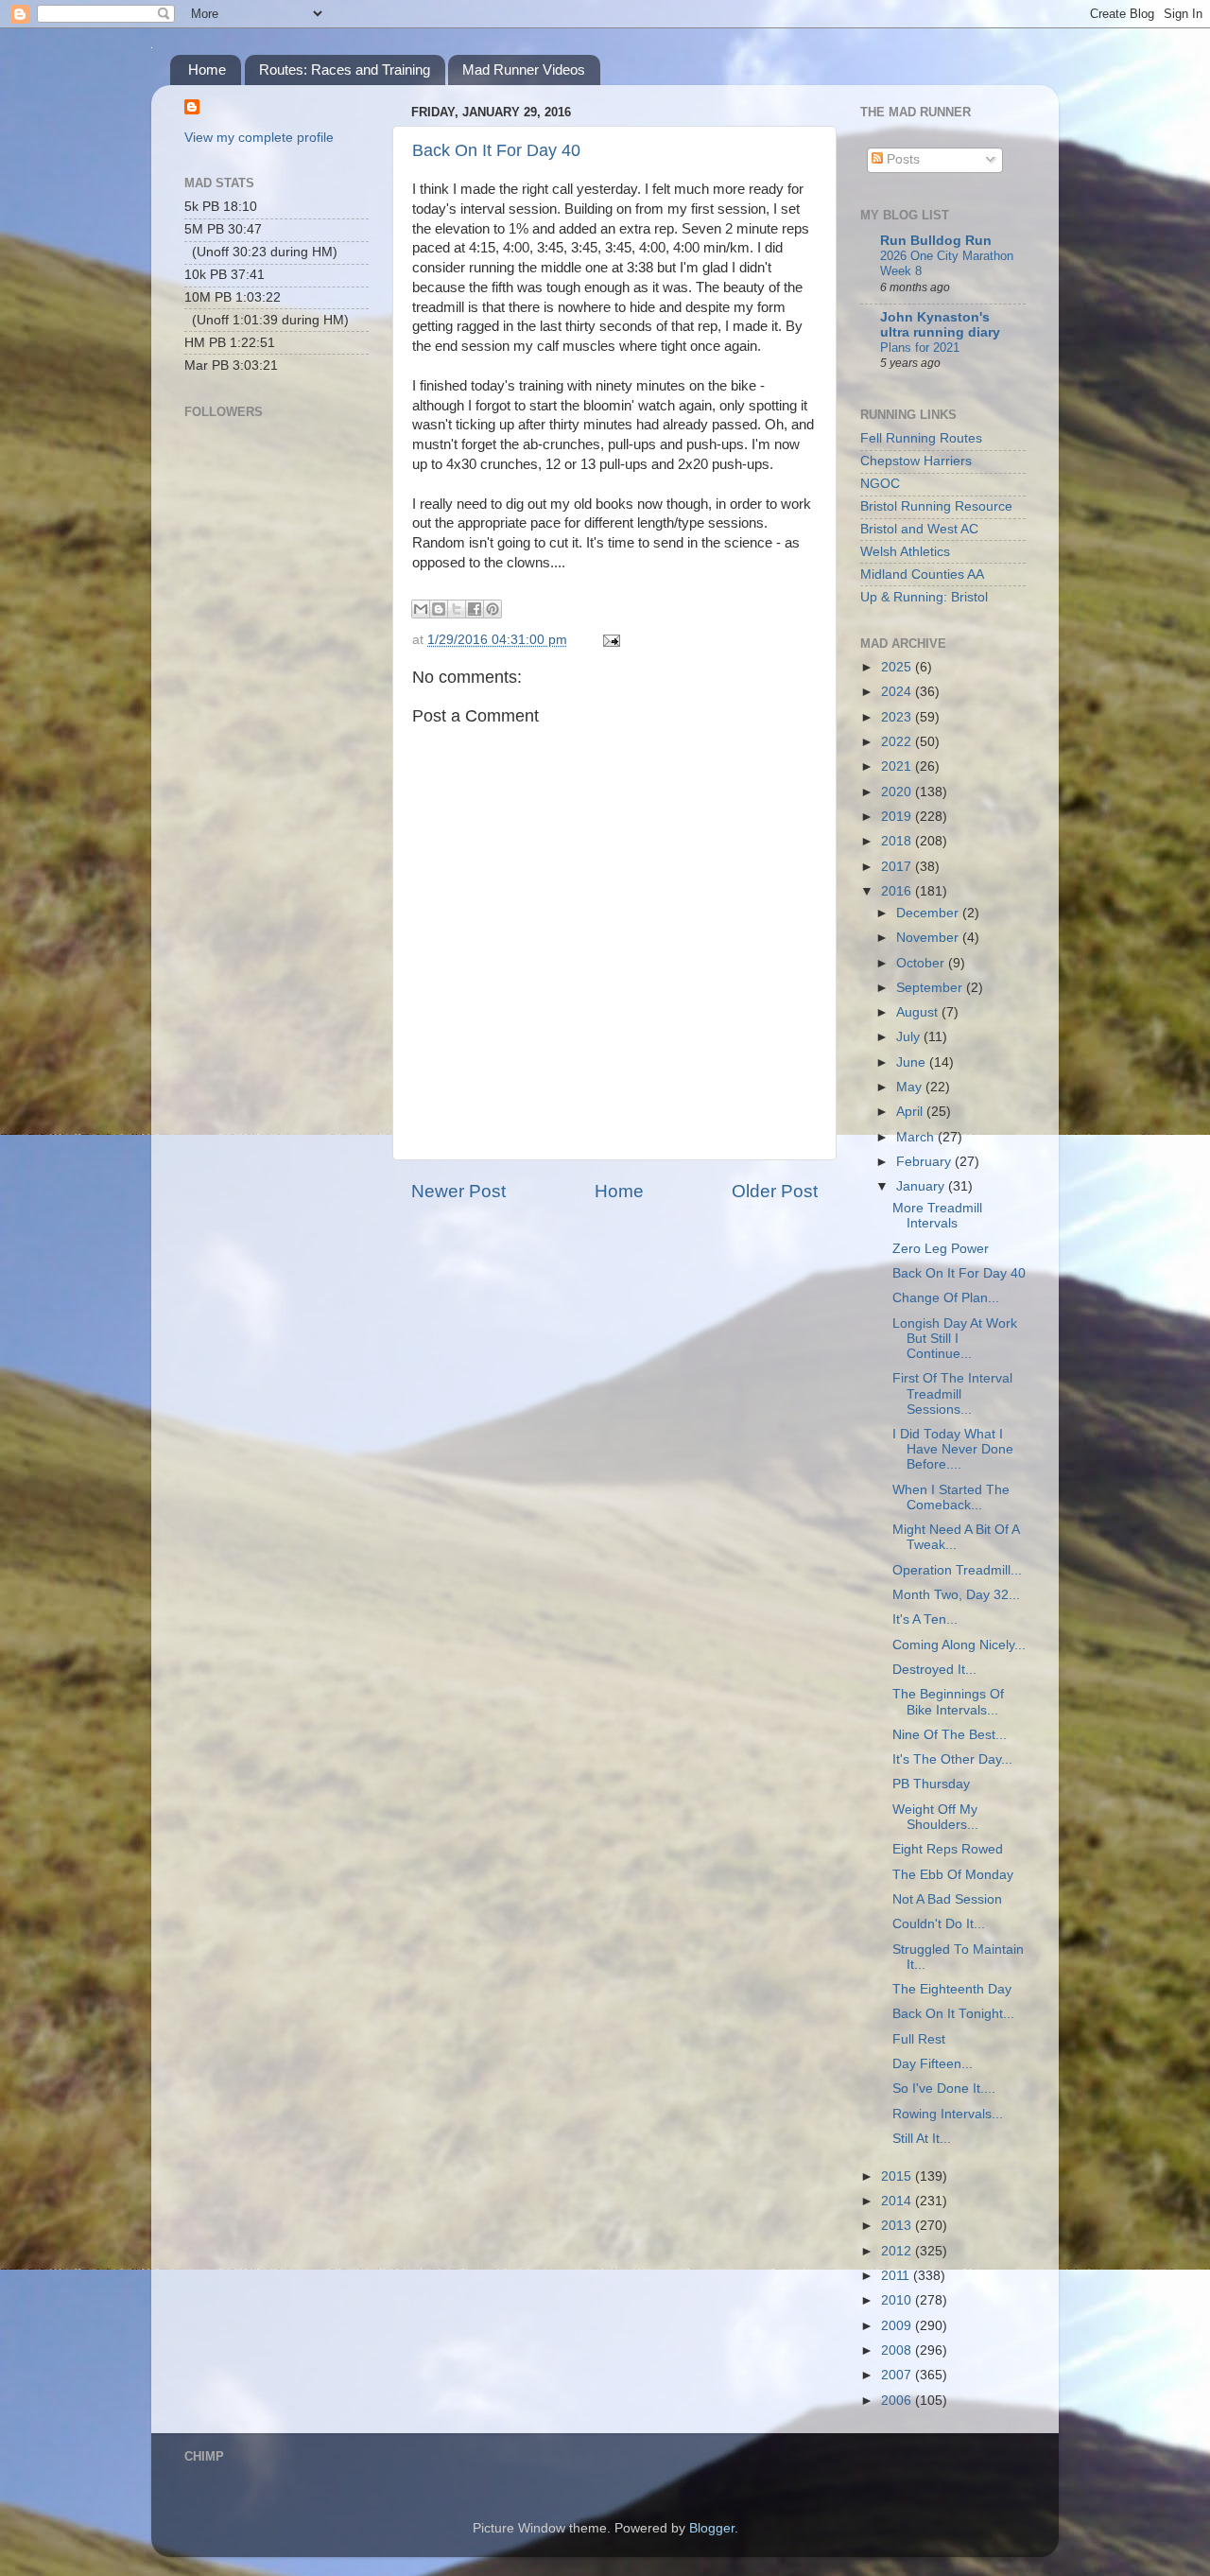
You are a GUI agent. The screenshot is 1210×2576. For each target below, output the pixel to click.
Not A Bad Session (947, 1899)
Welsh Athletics (905, 552)
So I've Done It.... (944, 2089)
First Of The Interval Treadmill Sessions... (952, 1393)
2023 (898, 717)
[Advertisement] (279, 696)
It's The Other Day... (952, 1759)
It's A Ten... (925, 1619)
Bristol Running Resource (936, 506)
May (911, 1087)
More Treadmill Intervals (937, 1216)
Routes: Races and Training (345, 70)
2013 (898, 2226)
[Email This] (421, 609)
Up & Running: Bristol (924, 597)
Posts (901, 159)
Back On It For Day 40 (496, 150)
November (929, 938)
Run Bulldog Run (936, 241)
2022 (898, 742)
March (917, 1137)
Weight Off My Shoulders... (935, 1817)
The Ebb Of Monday (953, 1875)
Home (207, 70)
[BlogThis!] (439, 609)
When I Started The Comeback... (951, 1497)
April (911, 1112)
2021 (898, 766)
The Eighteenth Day (952, 1989)
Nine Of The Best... (950, 1735)
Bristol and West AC (919, 529)
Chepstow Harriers (916, 461)
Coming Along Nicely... (959, 1645)
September (931, 988)
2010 (898, 2300)
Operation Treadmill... (957, 1570)
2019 (898, 817)
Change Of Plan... (946, 1298)
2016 (898, 891)
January (922, 1186)
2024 (898, 692)
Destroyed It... (934, 1670)
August (919, 1012)
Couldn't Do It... (939, 1924)
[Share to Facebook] (475, 609)
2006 (898, 2401)
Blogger (712, 2528)
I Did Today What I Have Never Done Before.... (953, 1449)
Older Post (775, 1191)
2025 (898, 667)
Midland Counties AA (922, 574)
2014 (898, 2201)
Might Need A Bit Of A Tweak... (956, 1537)
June (913, 1062)
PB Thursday (931, 1784)
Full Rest (919, 2039)
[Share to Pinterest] (493, 609)
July (910, 1037)
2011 (897, 2276)
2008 (898, 2350)
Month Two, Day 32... (956, 1595)
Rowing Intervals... (948, 2114)
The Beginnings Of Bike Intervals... (948, 1702)
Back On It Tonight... (953, 2014)
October (922, 963)
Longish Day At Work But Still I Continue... (955, 1339)
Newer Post (458, 1191)
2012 (898, 2251)
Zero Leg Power (941, 1249)
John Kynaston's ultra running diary (940, 325)
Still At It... (922, 2139)
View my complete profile (259, 138)
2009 (898, 2326)
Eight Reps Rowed (948, 1849)
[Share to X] (457, 609)
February (925, 1162)
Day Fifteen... (933, 2064)
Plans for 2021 (920, 348)
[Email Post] (608, 640)
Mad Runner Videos (524, 70)
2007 (898, 2375)
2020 (898, 792)
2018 (898, 841)
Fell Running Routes (921, 438)
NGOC (880, 484)
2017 (898, 867)
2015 (898, 2176)
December (929, 913)
